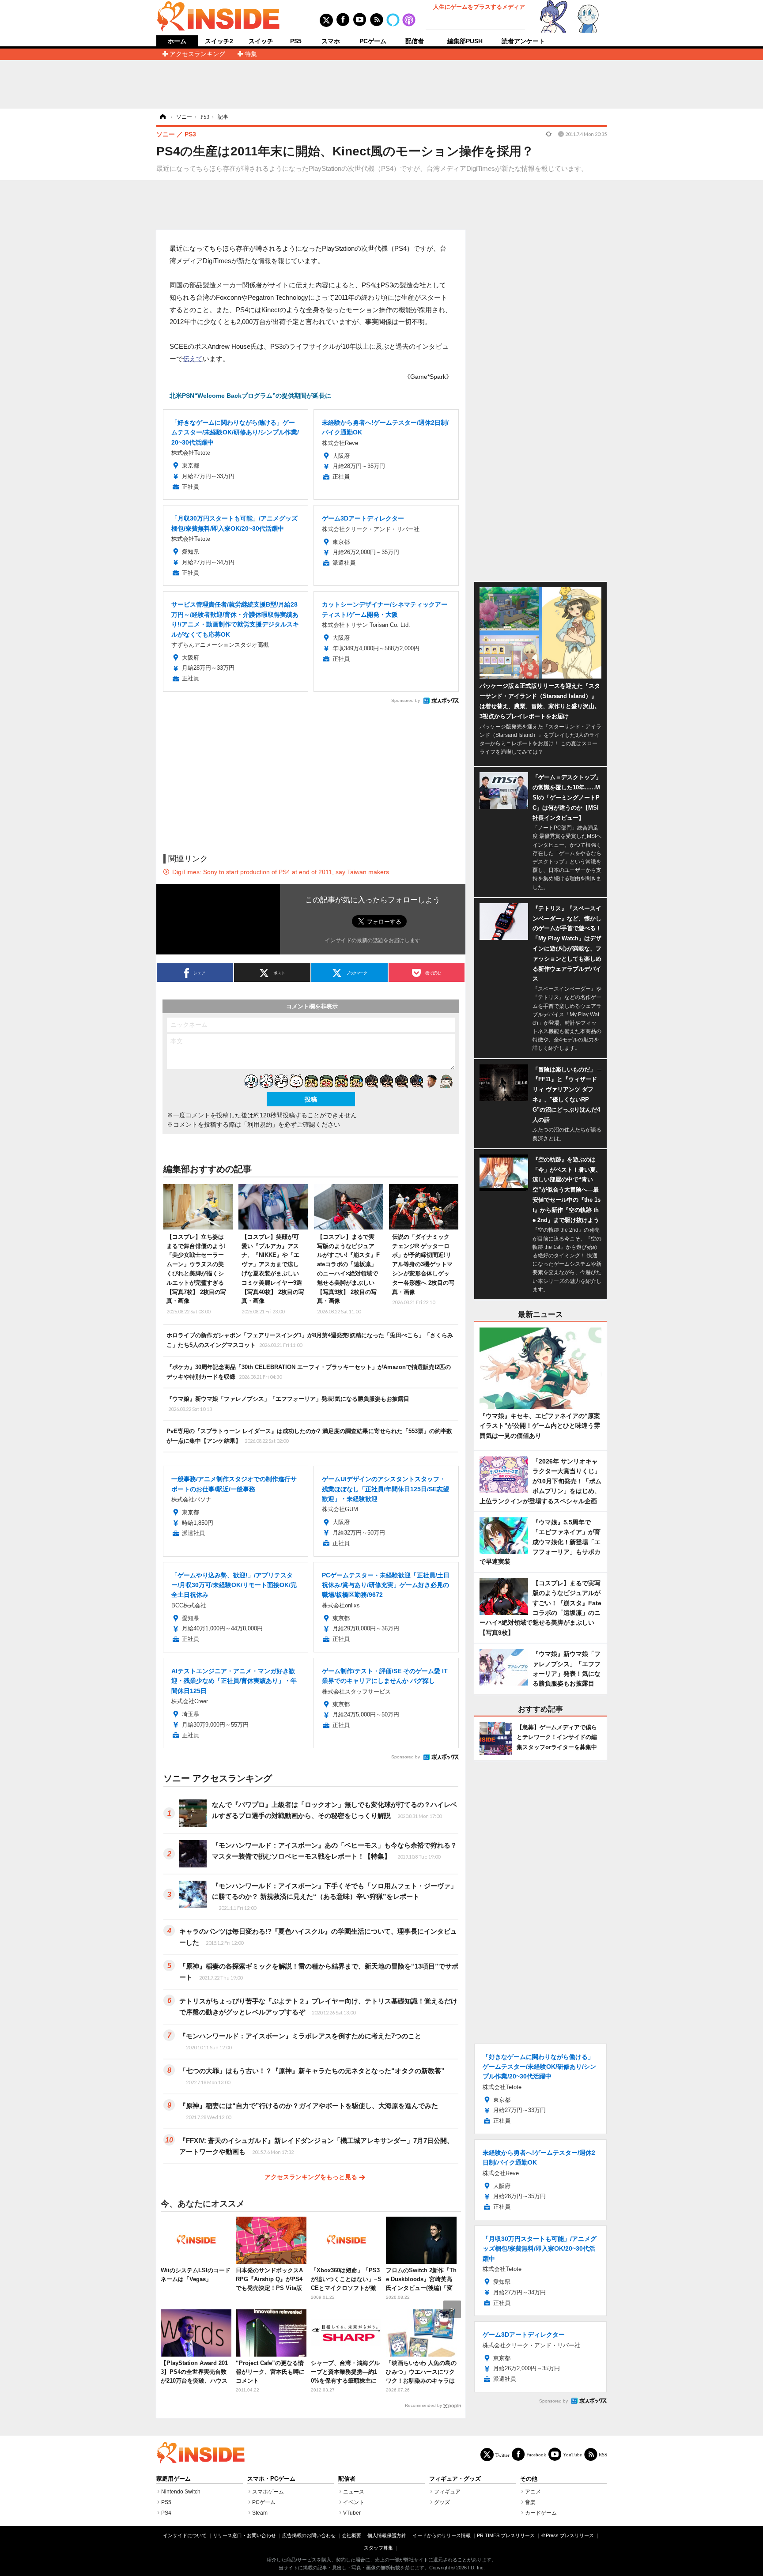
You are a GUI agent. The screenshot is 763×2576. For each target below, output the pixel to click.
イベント (354, 2502)
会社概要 (351, 2535)
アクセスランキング (197, 54)
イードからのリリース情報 (442, 2535)
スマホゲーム (268, 2492)
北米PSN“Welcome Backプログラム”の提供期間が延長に (250, 396)
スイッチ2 (219, 41)
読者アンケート (523, 41)
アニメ (533, 2492)
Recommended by (423, 2405)
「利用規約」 (260, 1124)
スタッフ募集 (378, 2548)
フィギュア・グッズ (455, 2479)
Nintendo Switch (181, 2492)
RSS (603, 2454)
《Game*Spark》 (428, 377)
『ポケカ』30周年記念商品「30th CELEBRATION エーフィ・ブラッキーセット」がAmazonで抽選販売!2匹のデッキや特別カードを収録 (309, 1372)
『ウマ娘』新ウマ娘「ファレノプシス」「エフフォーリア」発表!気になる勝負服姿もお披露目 (288, 1403)
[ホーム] (162, 117)
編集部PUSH (465, 41)
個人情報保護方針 (387, 2535)
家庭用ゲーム (174, 2479)
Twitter (502, 2455)
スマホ (331, 41)
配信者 (415, 41)
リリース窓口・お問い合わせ (244, 2535)
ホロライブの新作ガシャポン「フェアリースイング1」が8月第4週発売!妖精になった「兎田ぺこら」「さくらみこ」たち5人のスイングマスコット (310, 1340)
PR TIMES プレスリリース (506, 2535)
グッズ (442, 2502)
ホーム (177, 41)
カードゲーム (541, 2513)
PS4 (166, 2513)
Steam (260, 2513)
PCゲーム (373, 41)
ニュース (354, 2492)
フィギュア (447, 2492)
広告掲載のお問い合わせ (309, 2535)
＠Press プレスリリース (567, 2535)
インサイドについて (185, 2535)
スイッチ (261, 41)
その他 (529, 2479)
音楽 (530, 2502)
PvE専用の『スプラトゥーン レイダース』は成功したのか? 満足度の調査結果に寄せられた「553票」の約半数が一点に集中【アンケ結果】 (309, 1436)
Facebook (536, 2454)
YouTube (572, 2454)
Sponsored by (406, 700)
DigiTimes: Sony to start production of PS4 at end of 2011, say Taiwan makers (281, 872)
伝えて (193, 359)
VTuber (352, 2513)
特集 (251, 54)
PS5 (296, 41)
